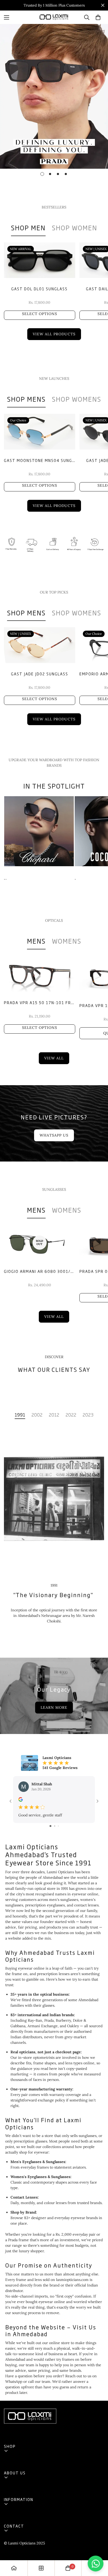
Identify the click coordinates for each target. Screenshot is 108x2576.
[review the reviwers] (21, 1799)
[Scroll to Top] (99, 2548)
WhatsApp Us (54, 1135)
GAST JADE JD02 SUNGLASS (40, 674)
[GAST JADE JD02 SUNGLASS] (40, 645)
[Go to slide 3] (58, 1826)
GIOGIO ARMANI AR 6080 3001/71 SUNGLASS (40, 1271)
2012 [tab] (54, 1415)
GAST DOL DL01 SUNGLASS (39, 289)
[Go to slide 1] (50, 1826)
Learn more (54, 1707)
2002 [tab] (37, 1415)
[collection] (41, 2568)
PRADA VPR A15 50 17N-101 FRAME (40, 1002)
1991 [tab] (20, 1415)
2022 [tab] (71, 1415)
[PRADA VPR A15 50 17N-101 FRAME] (40, 974)
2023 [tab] (88, 1415)
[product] (14, 2568)
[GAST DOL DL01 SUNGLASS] (40, 260)
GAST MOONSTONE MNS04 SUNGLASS (40, 460)
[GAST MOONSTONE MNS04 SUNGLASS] (40, 432)
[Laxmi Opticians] (54, 17)
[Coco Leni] (39, 831)
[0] (98, 17)
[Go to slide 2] (55, 1826)
